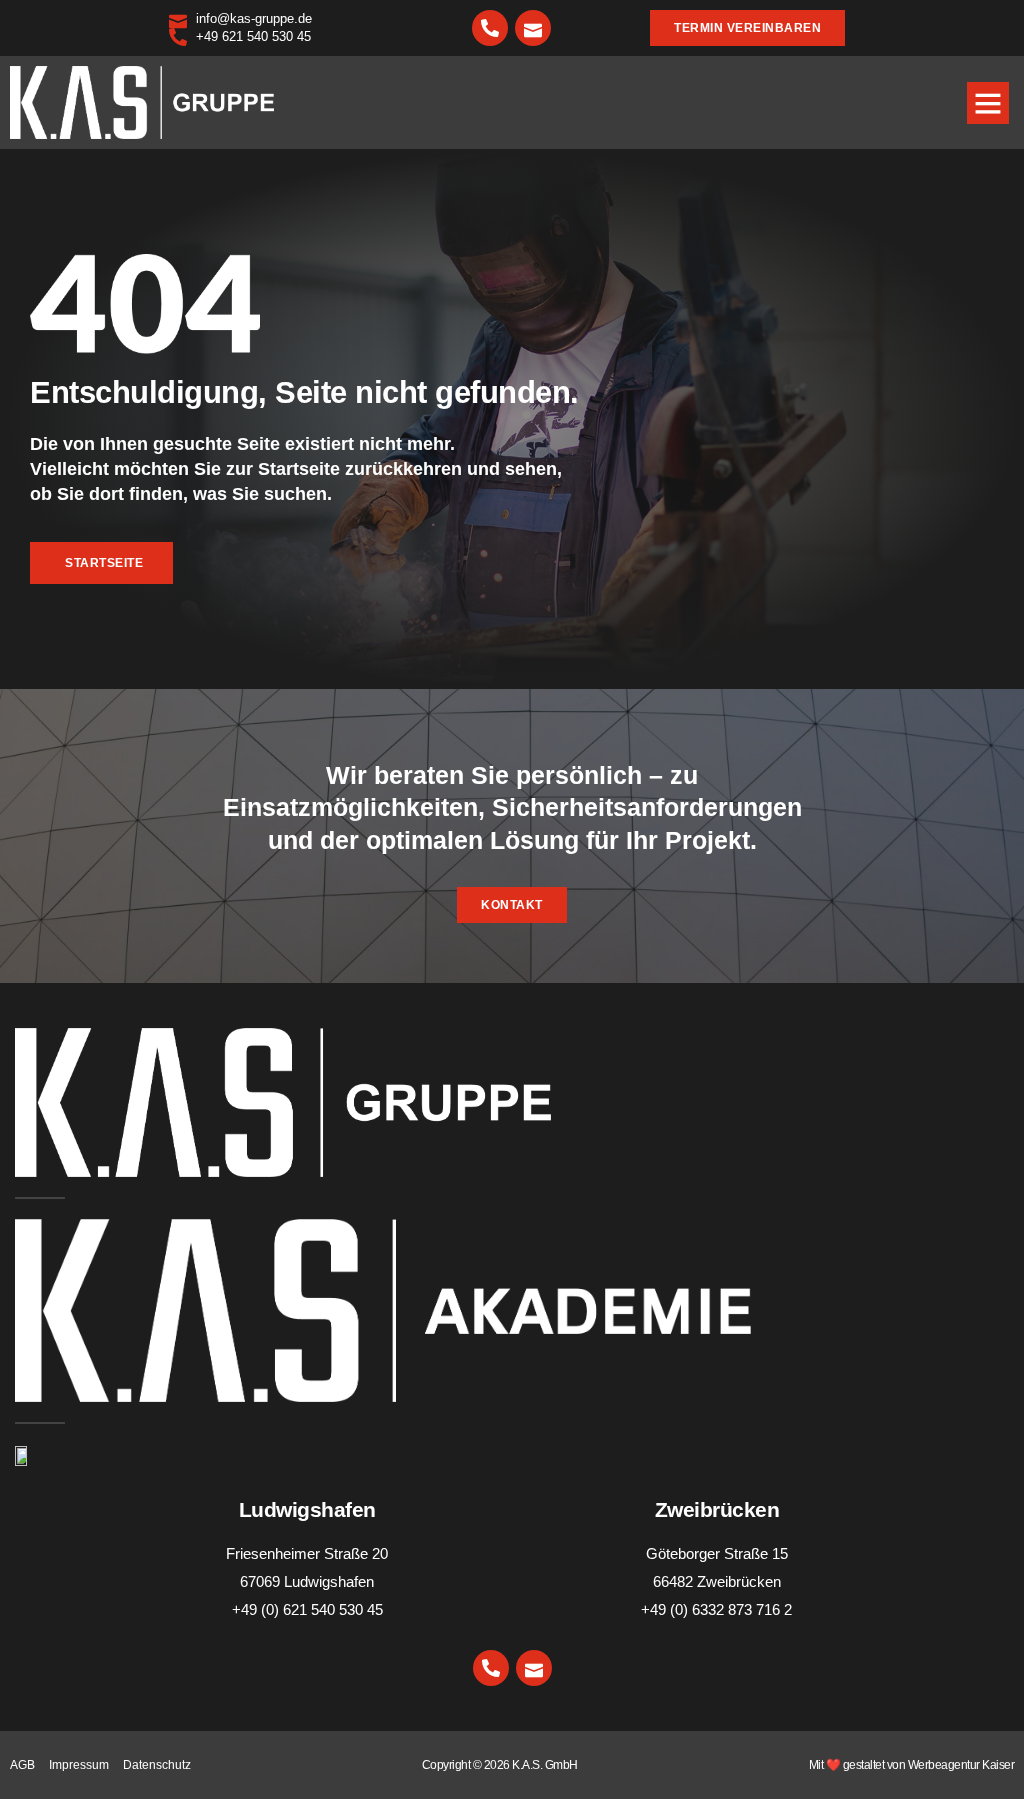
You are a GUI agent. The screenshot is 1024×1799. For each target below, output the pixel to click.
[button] (988, 103)
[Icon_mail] (533, 28)
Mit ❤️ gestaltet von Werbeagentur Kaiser (912, 1765)
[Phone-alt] (490, 28)
